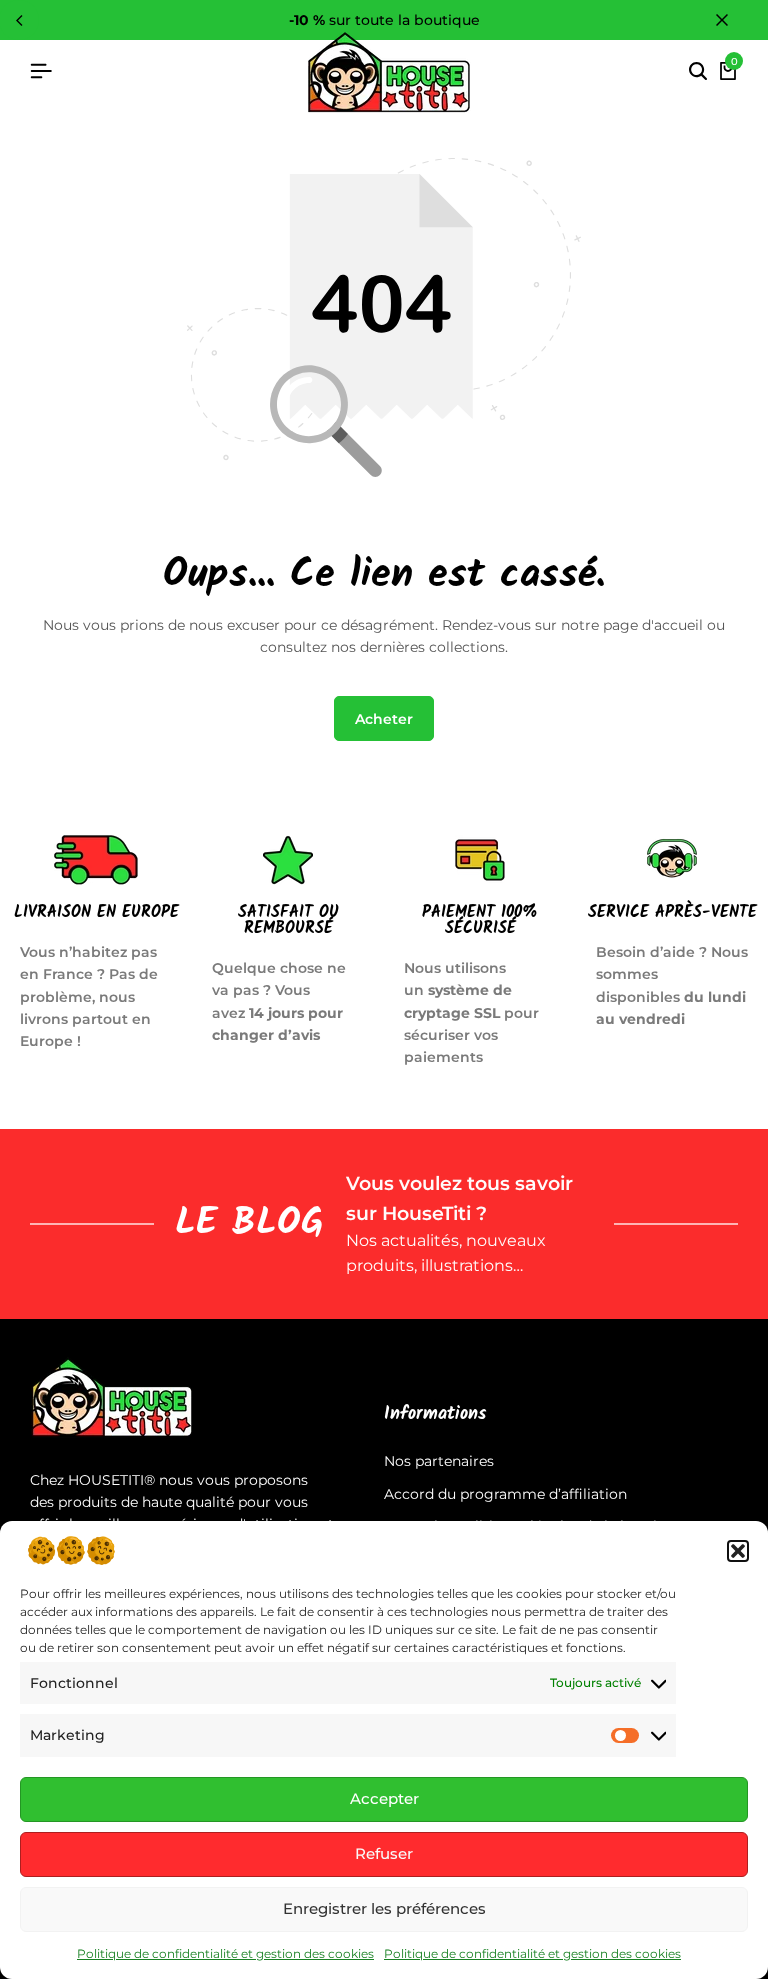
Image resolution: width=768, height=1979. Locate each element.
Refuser (384, 1853)
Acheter (384, 719)
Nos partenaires (439, 1461)
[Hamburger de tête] (41, 71)
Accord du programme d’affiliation (505, 1494)
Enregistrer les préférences (384, 1908)
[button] (738, 1551)
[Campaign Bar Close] (732, 20)
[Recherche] (698, 72)
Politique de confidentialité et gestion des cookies (225, 1953)
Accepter (384, 1798)
